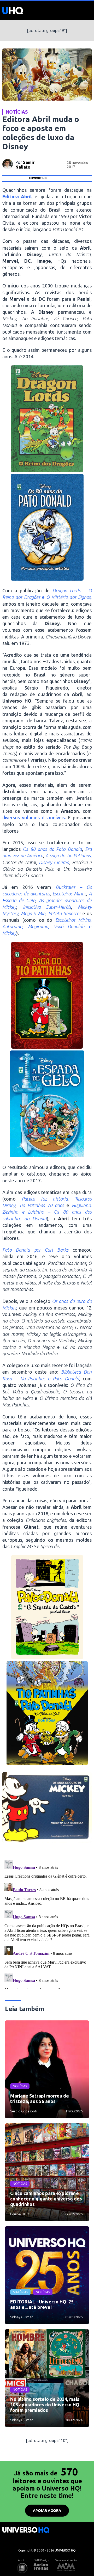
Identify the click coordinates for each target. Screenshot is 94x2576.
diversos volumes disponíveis (34, 817)
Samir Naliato (25, 165)
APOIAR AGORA (47, 2511)
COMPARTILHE (38, 178)
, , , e (47, 926)
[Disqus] (47, 1923)
